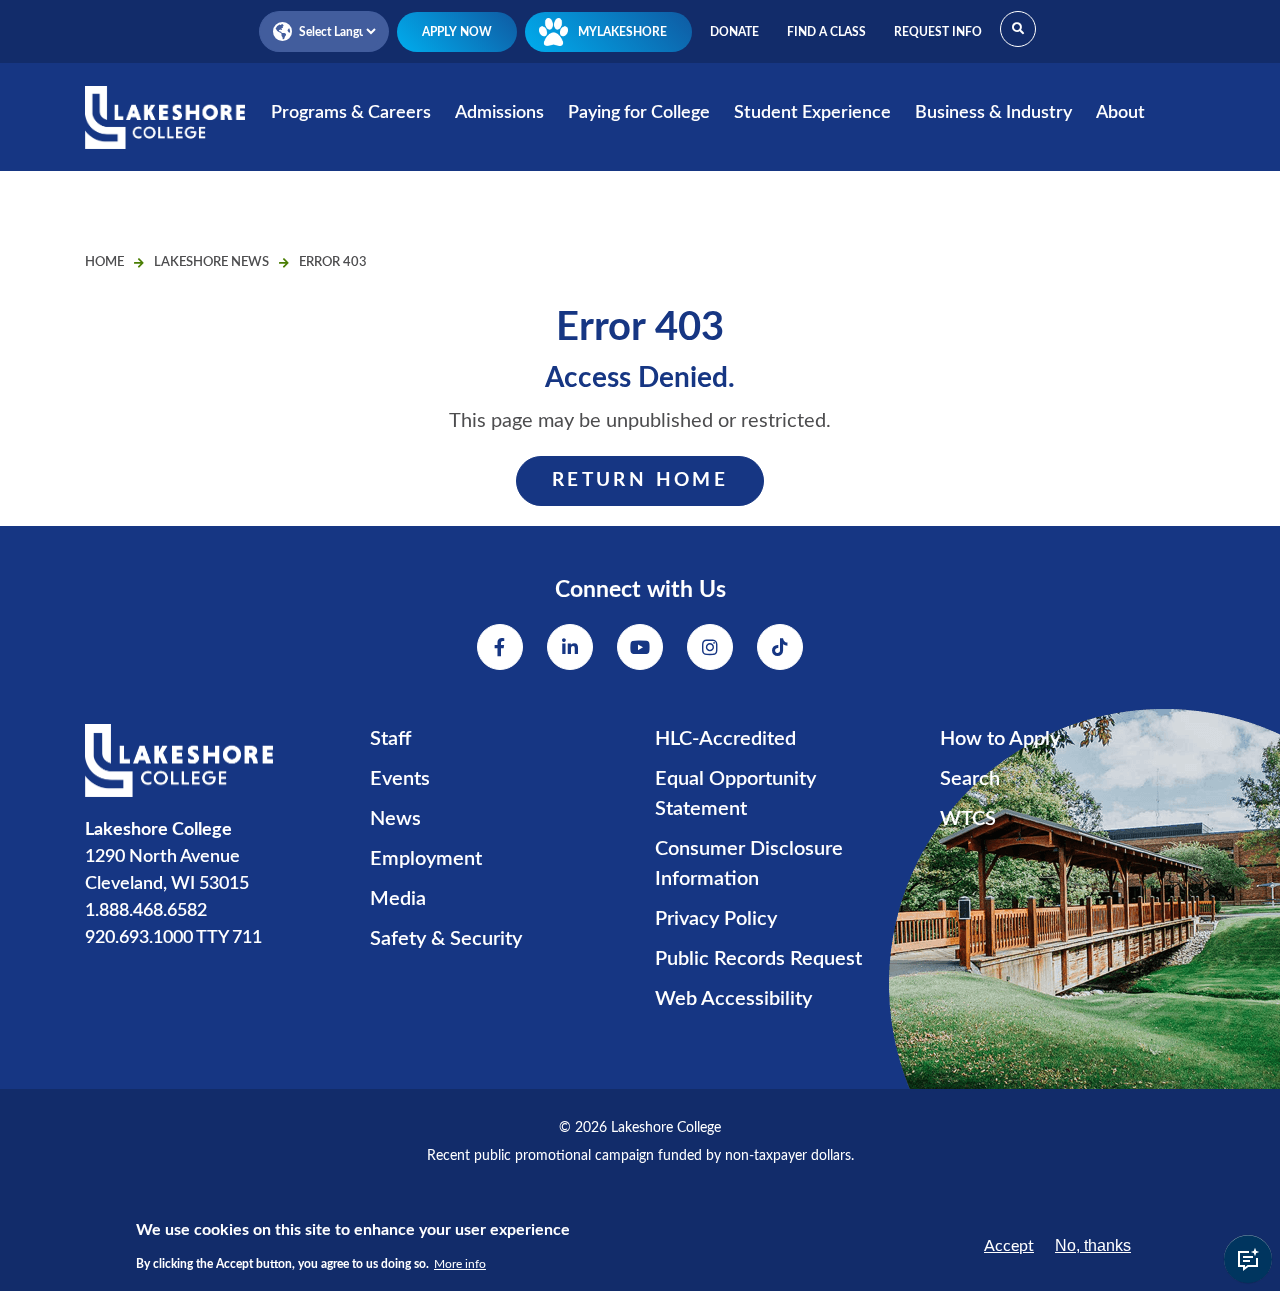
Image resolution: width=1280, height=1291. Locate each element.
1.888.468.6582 (146, 911)
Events (400, 779)
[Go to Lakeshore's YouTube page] (640, 647)
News (395, 819)
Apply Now (457, 32)
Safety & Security (446, 939)
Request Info (938, 32)
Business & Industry (993, 113)
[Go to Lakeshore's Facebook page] (500, 647)
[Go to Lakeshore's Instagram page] (710, 647)
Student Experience (812, 113)
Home (104, 262)
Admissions (499, 113)
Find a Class (826, 32)
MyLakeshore (622, 32)
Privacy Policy (716, 919)
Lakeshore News (211, 262)
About (1120, 113)
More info (460, 1263)
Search (970, 779)
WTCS (968, 819)
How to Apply (1000, 739)
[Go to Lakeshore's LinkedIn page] (570, 647)
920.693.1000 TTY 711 (173, 938)
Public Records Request (758, 959)
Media (398, 899)
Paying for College (639, 113)
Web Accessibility (733, 999)
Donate (734, 32)
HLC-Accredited (725, 739)
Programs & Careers (351, 113)
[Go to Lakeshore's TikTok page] (780, 647)
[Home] (165, 130)
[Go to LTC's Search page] (1018, 29)
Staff (390, 739)
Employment (426, 859)
